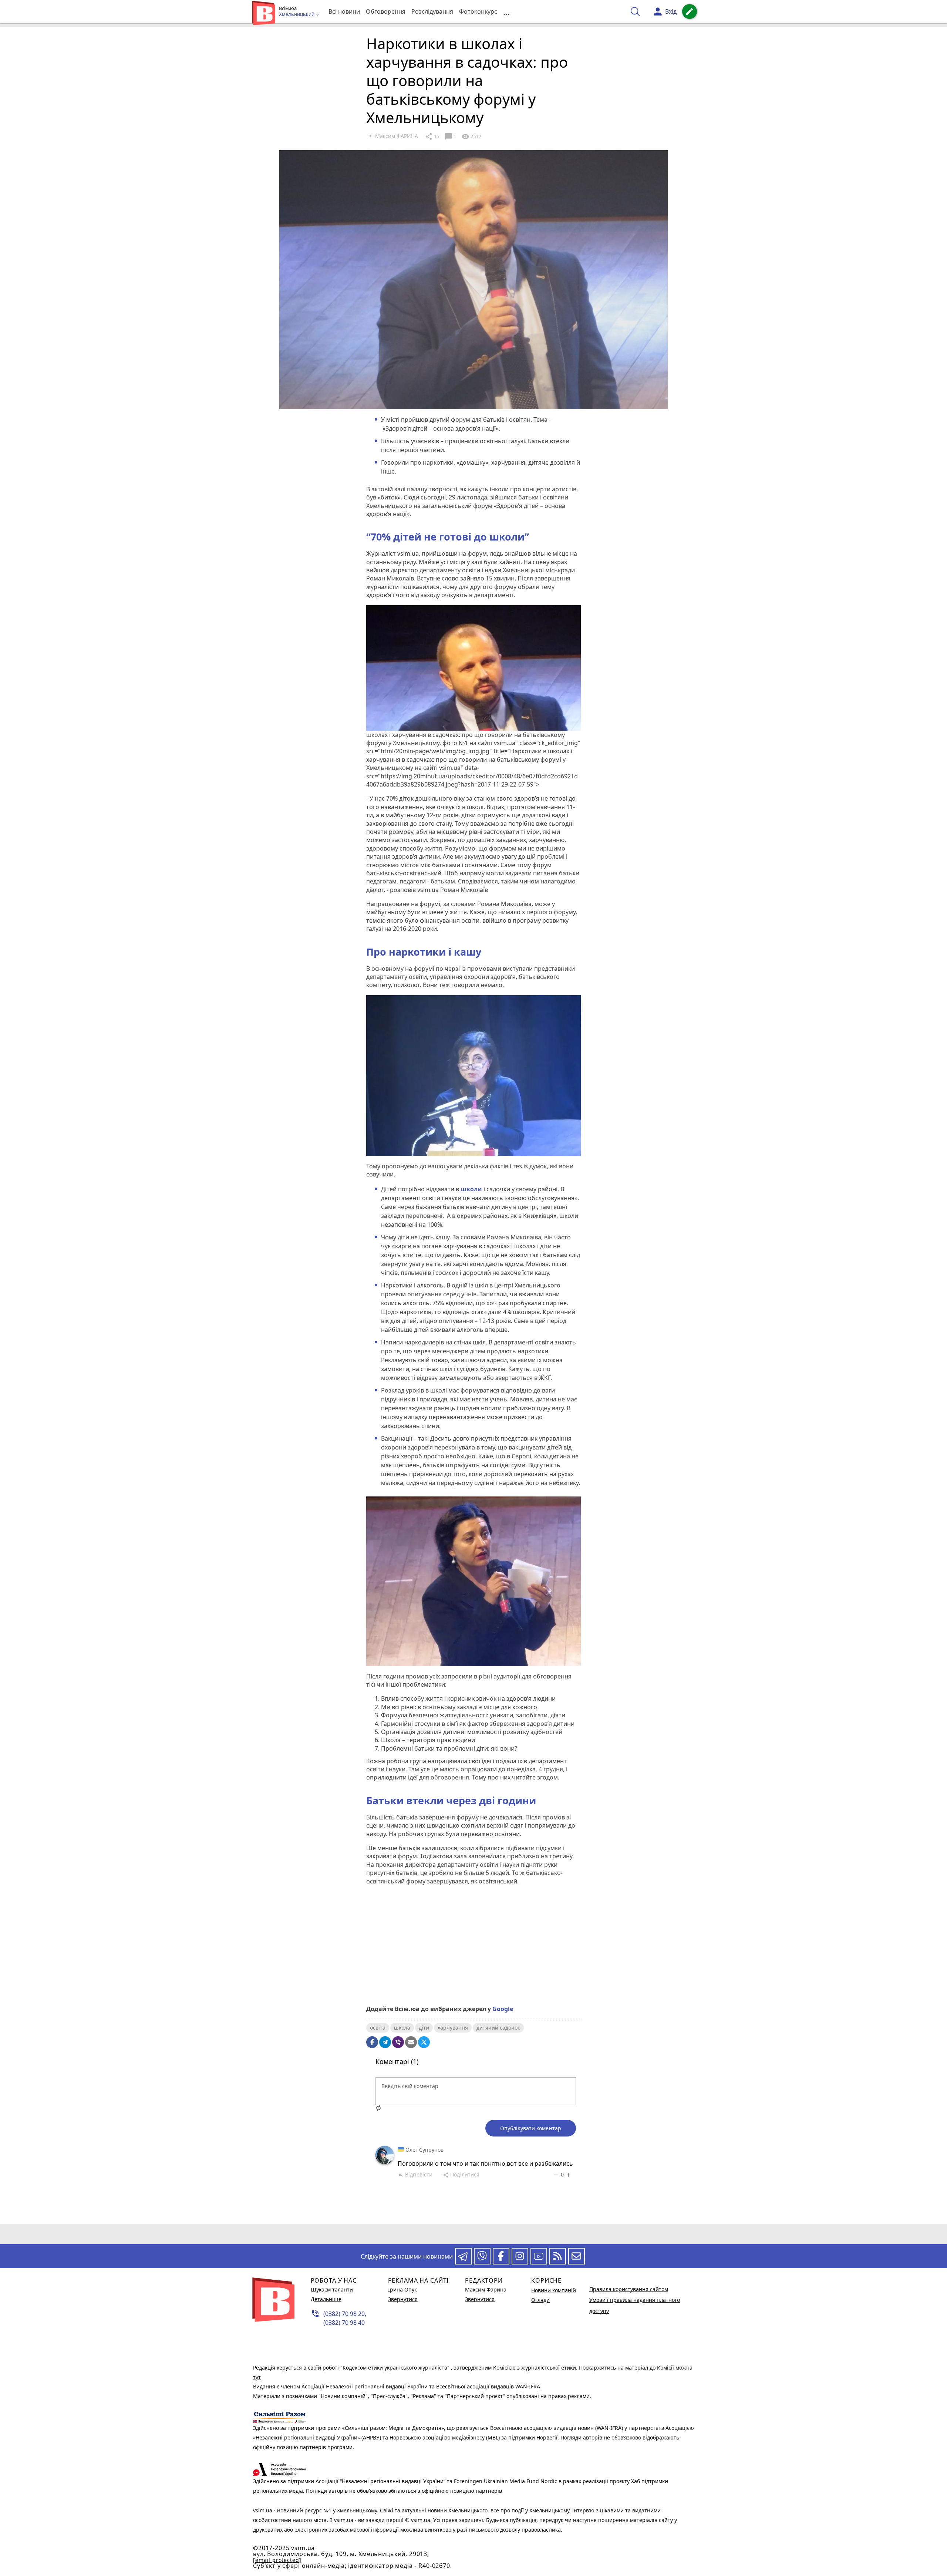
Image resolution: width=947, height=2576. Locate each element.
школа (402, 2028)
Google (503, 2009)
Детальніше (326, 2299)
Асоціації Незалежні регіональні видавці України (365, 2386)
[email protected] (277, 2560)
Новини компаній (554, 2290)
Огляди (540, 2300)
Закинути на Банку (473, 1973)
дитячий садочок (498, 2028)
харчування (453, 2028)
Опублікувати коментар (531, 2128)
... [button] (506, 12)
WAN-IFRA (528, 2386)
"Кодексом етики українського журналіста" (396, 2368)
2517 (471, 137)
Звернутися (403, 2299)
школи (471, 1189)
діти (424, 2028)
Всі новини (344, 11)
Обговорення (386, 11)
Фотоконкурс (478, 11)
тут (257, 2377)
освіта (378, 2028)
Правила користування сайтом (629, 2289)
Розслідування (432, 11)
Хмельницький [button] (297, 14)
